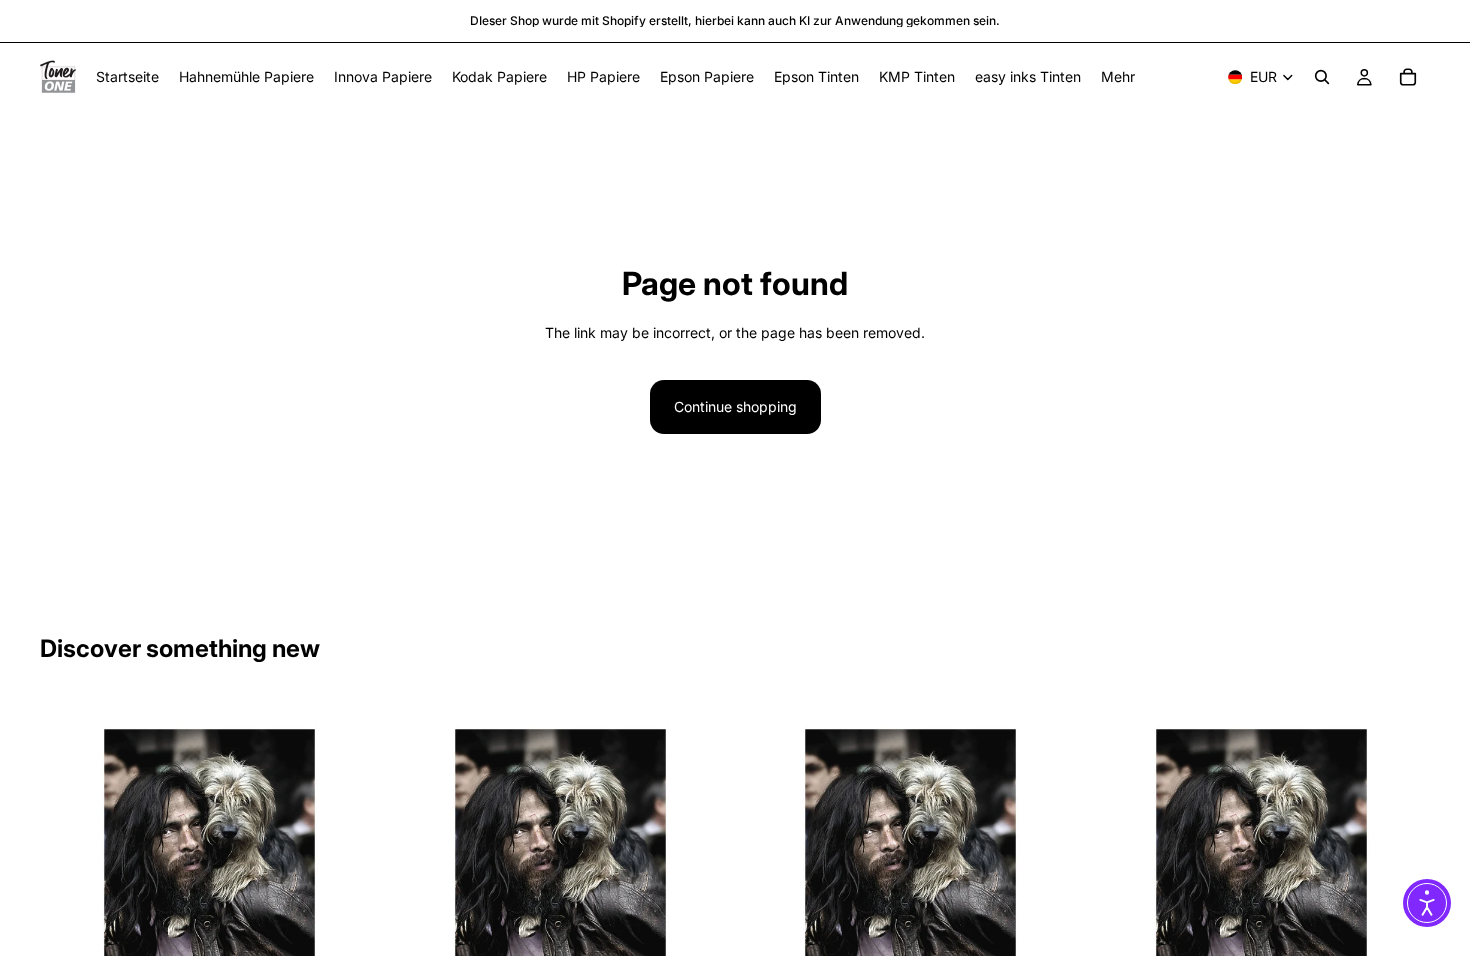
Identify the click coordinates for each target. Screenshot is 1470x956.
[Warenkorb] (1408, 77)
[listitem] (1118, 77)
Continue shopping (735, 406)
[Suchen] (1322, 77)
